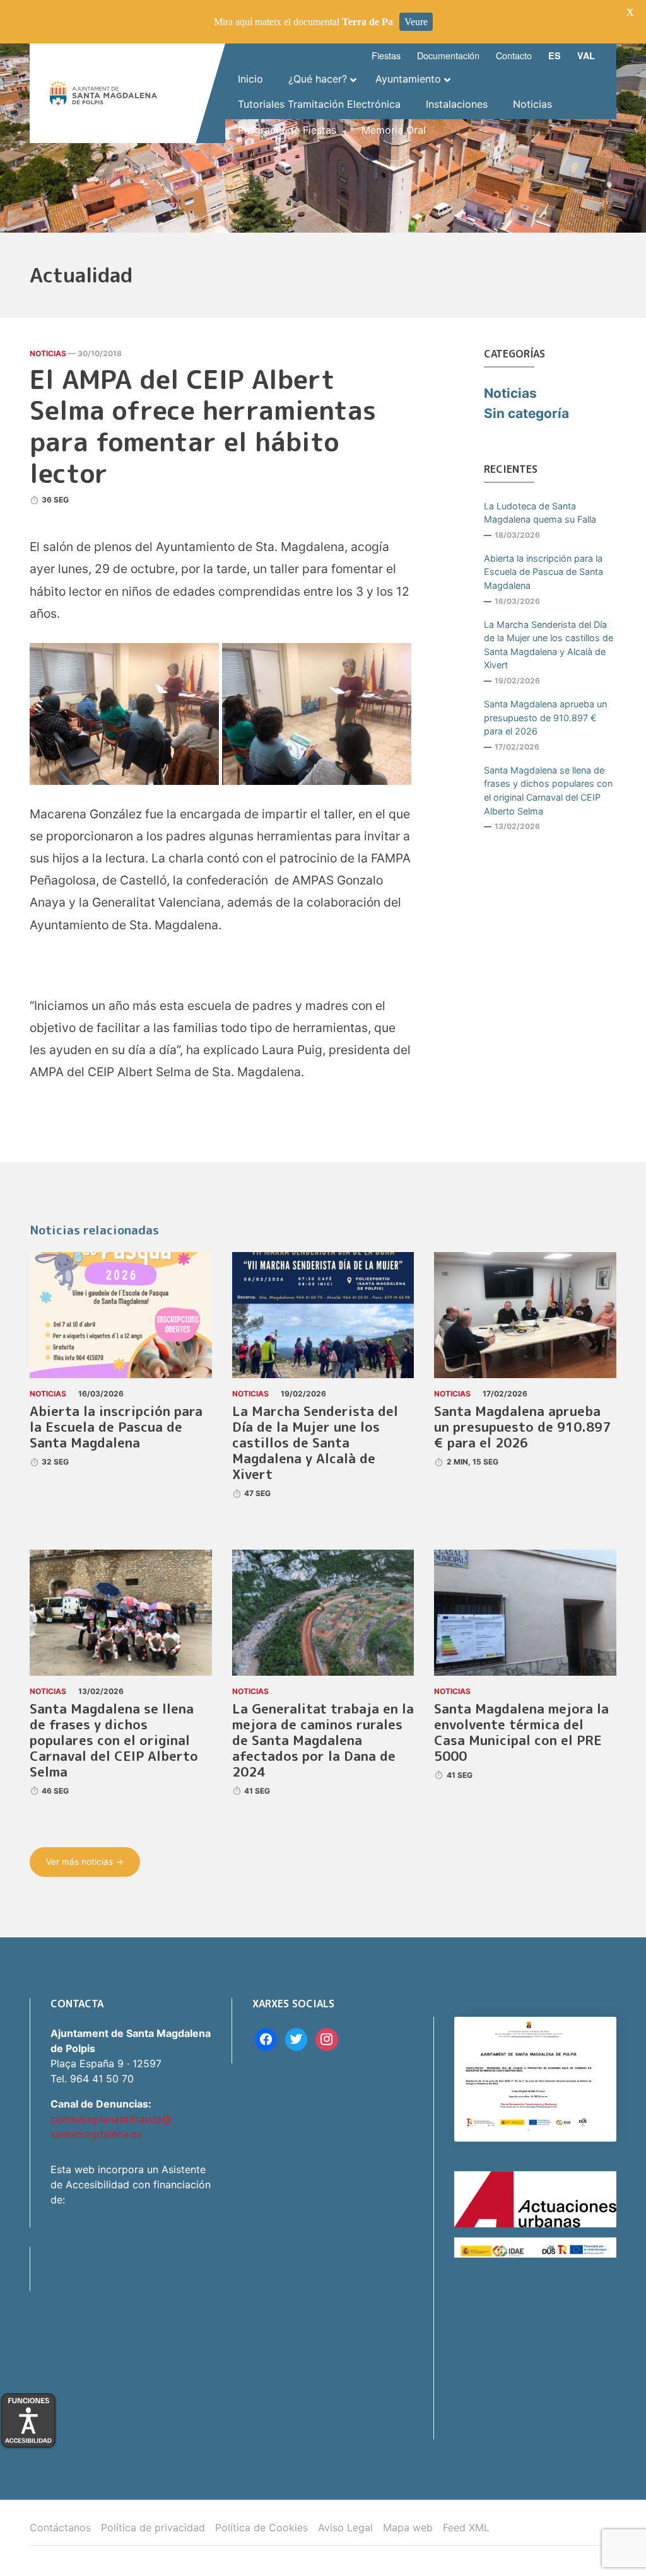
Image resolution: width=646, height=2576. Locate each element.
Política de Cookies (261, 2527)
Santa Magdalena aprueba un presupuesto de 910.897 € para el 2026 (545, 717)
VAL (586, 55)
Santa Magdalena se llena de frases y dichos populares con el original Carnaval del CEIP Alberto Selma (548, 791)
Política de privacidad (153, 2527)
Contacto (514, 55)
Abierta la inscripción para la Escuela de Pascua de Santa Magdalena (543, 572)
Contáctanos (60, 2527)
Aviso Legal (345, 2527)
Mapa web (408, 2527)
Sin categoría (526, 413)
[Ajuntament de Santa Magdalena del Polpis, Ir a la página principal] (103, 94)
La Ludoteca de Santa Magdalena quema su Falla (540, 513)
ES (555, 55)
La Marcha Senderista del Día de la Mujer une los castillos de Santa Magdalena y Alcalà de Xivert (549, 645)
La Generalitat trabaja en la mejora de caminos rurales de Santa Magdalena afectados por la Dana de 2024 (323, 1740)
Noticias (48, 353)
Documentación (448, 55)
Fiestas (386, 55)
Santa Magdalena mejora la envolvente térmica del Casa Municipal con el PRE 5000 (521, 1732)
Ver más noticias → (85, 1862)
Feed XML (466, 2527)
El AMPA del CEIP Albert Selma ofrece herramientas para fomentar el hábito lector (203, 426)
